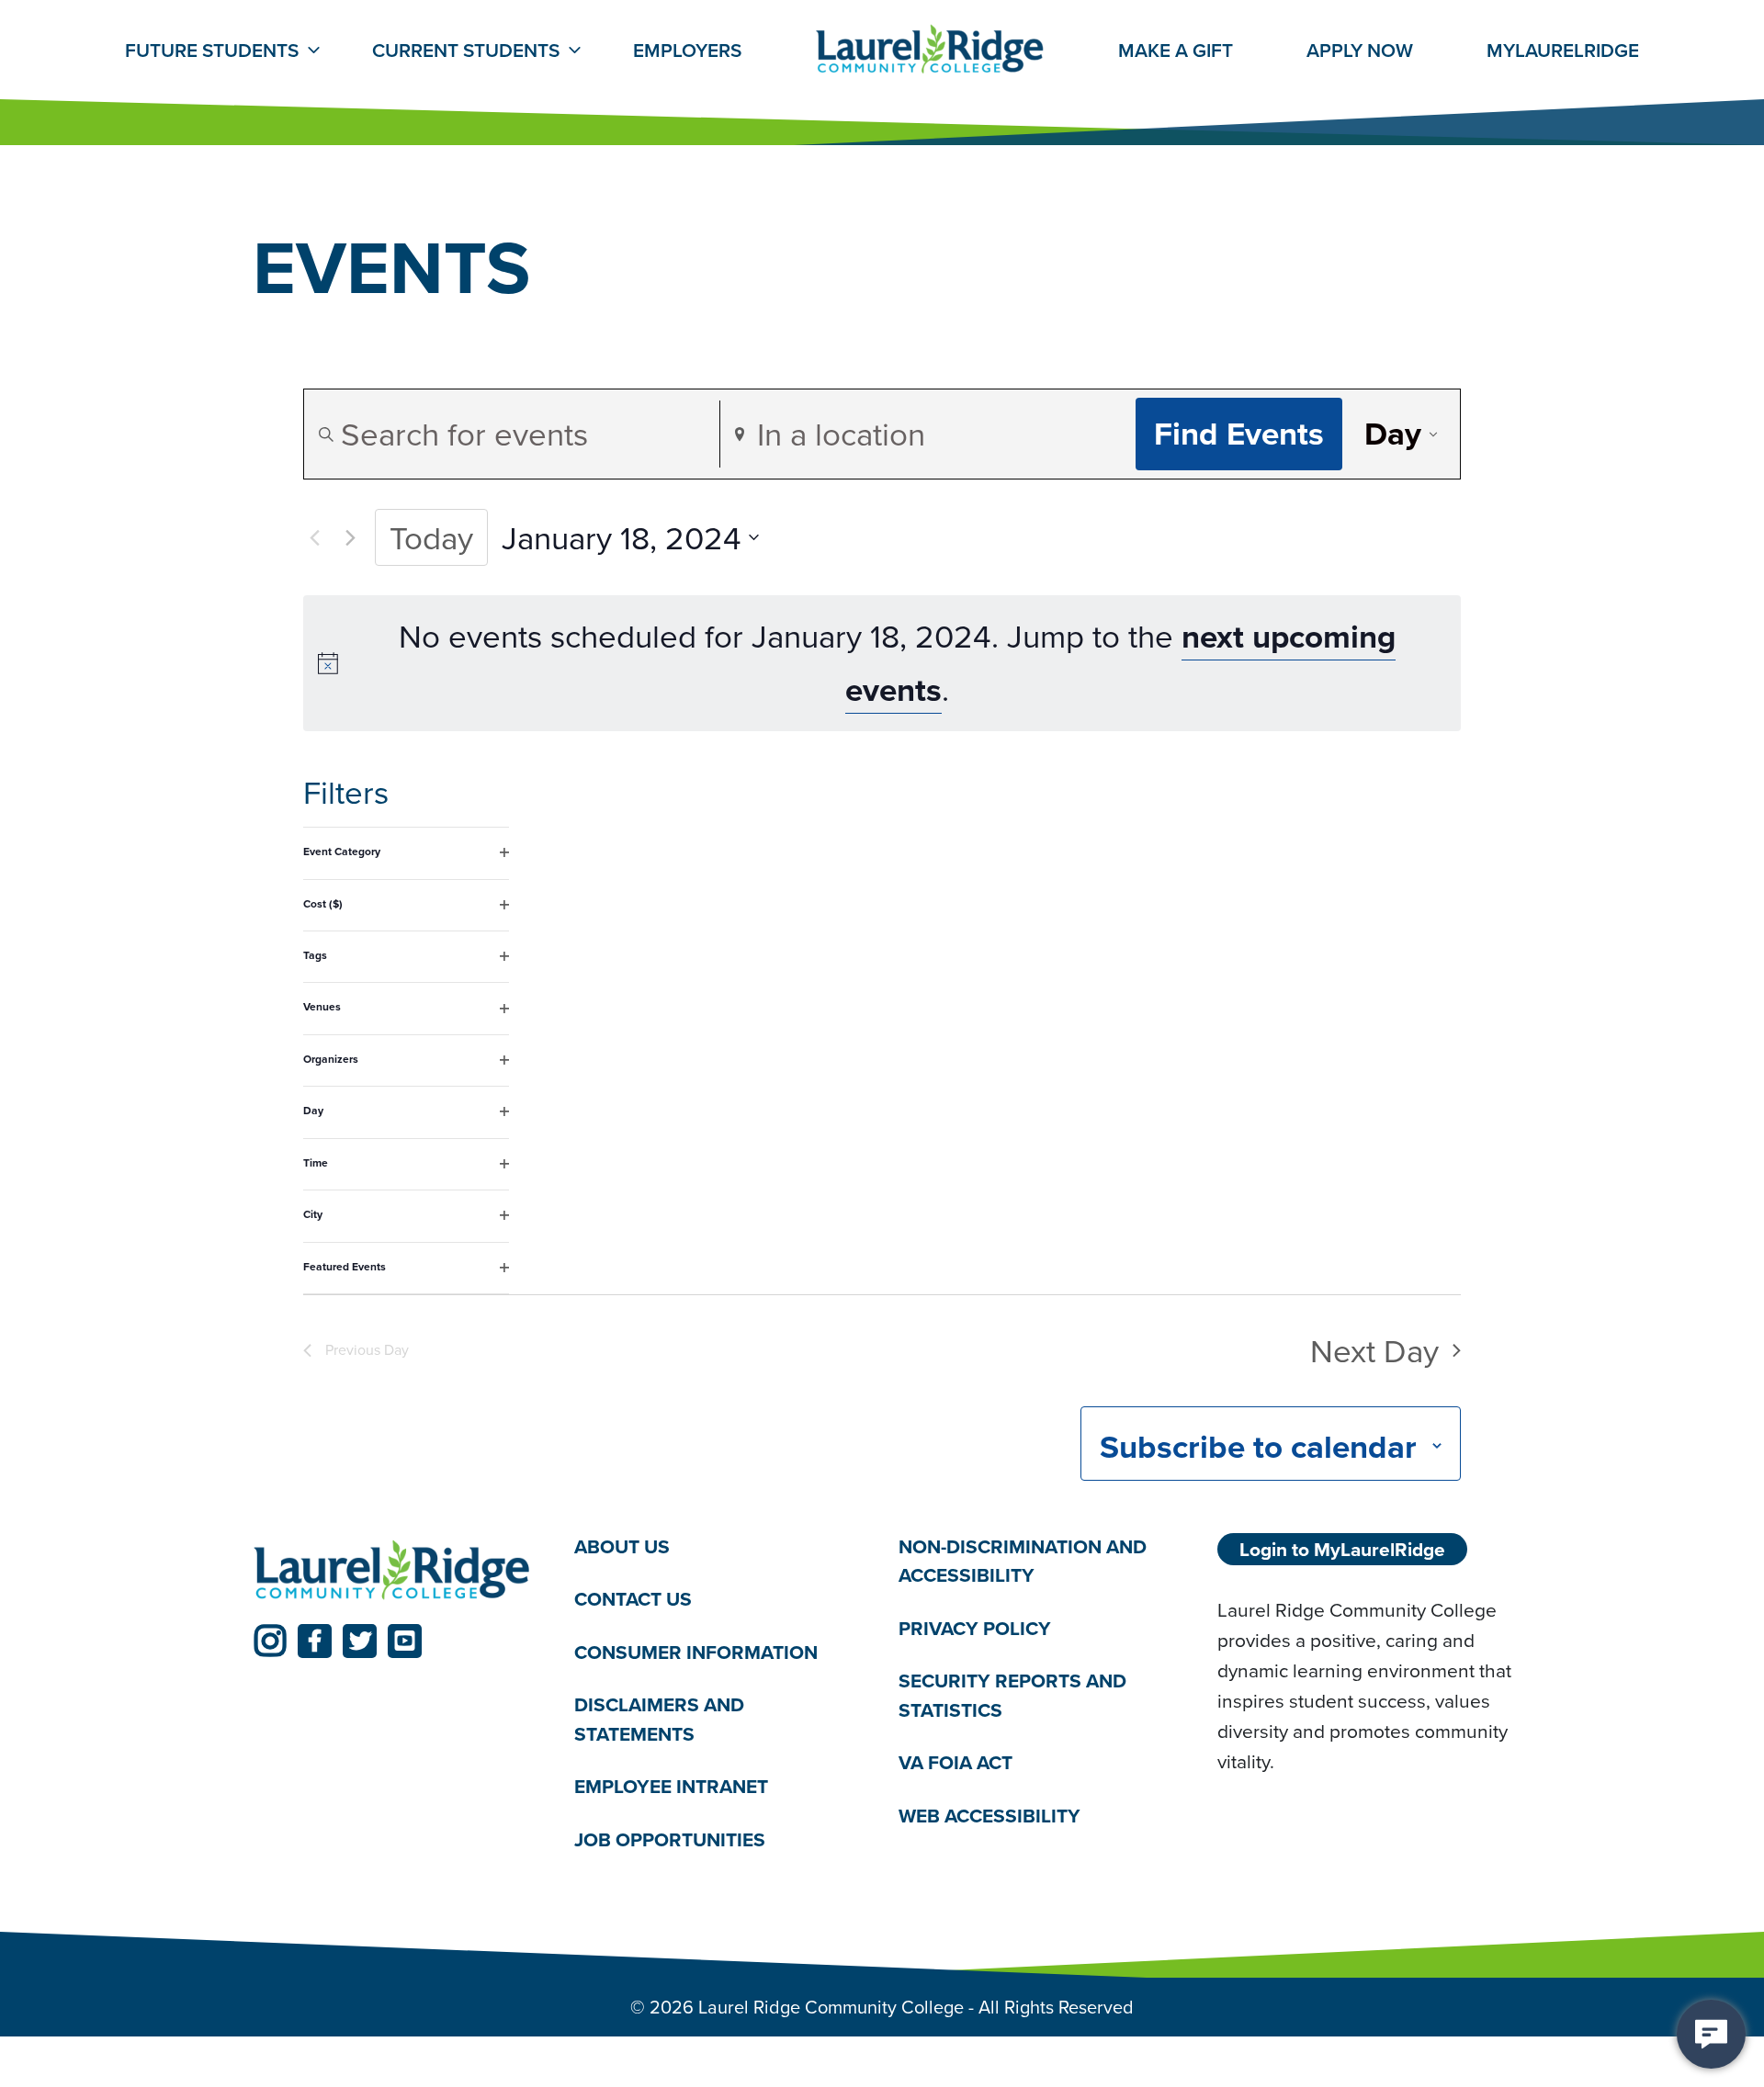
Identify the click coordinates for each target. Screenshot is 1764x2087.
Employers (687, 50)
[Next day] (350, 537)
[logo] (392, 1571)
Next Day (1374, 1350)
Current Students (466, 50)
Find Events (1239, 433)
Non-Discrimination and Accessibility (1023, 1561)
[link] (270, 1641)
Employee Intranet (671, 1786)
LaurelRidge (1563, 50)
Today (431, 537)
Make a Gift (1176, 50)
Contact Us (633, 1599)
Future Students (212, 50)
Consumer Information (696, 1652)
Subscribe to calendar (1258, 1446)
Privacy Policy (975, 1628)
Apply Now (1360, 50)
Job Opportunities (670, 1839)
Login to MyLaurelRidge (1342, 1549)
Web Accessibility (989, 1816)
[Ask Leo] (1711, 2034)
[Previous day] (314, 537)
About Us (622, 1546)
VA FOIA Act (955, 1762)
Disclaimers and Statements (659, 1719)
